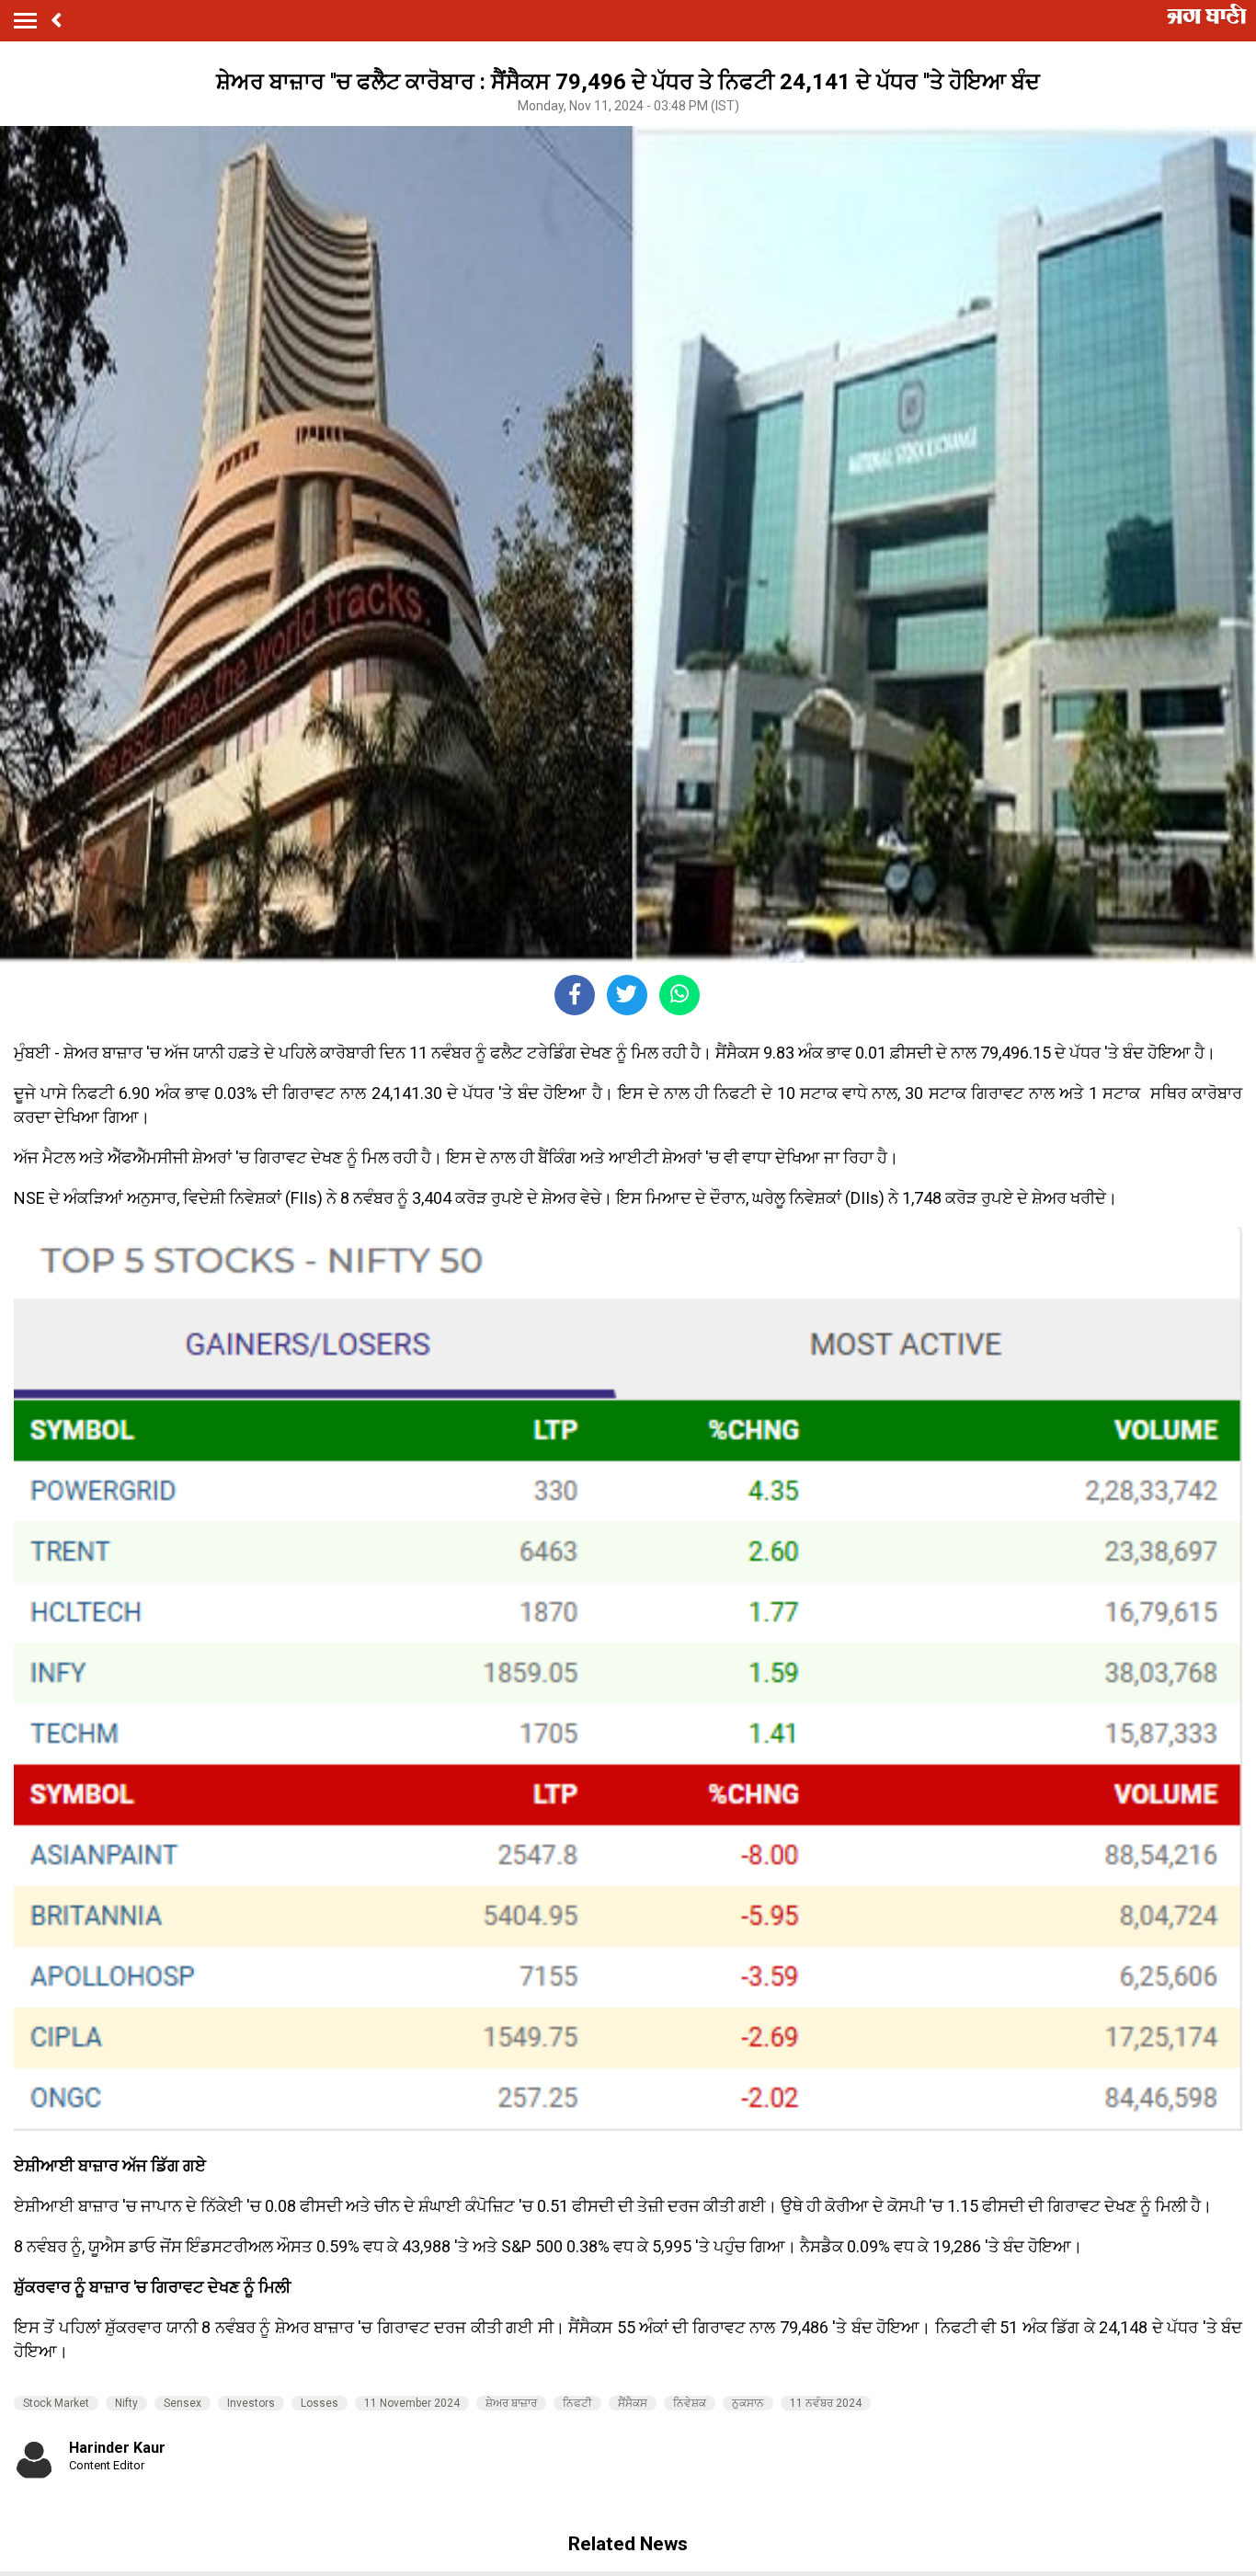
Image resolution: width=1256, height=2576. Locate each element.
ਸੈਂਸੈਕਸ (633, 2403)
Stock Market (56, 2403)
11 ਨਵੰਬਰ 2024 (826, 2403)
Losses (320, 2403)
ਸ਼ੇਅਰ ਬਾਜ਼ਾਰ (511, 2403)
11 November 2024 (412, 2403)
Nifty (126, 2403)
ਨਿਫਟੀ (577, 2403)
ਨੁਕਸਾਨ (748, 2403)
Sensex (183, 2403)
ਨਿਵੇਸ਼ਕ (690, 2403)
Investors (251, 2403)
